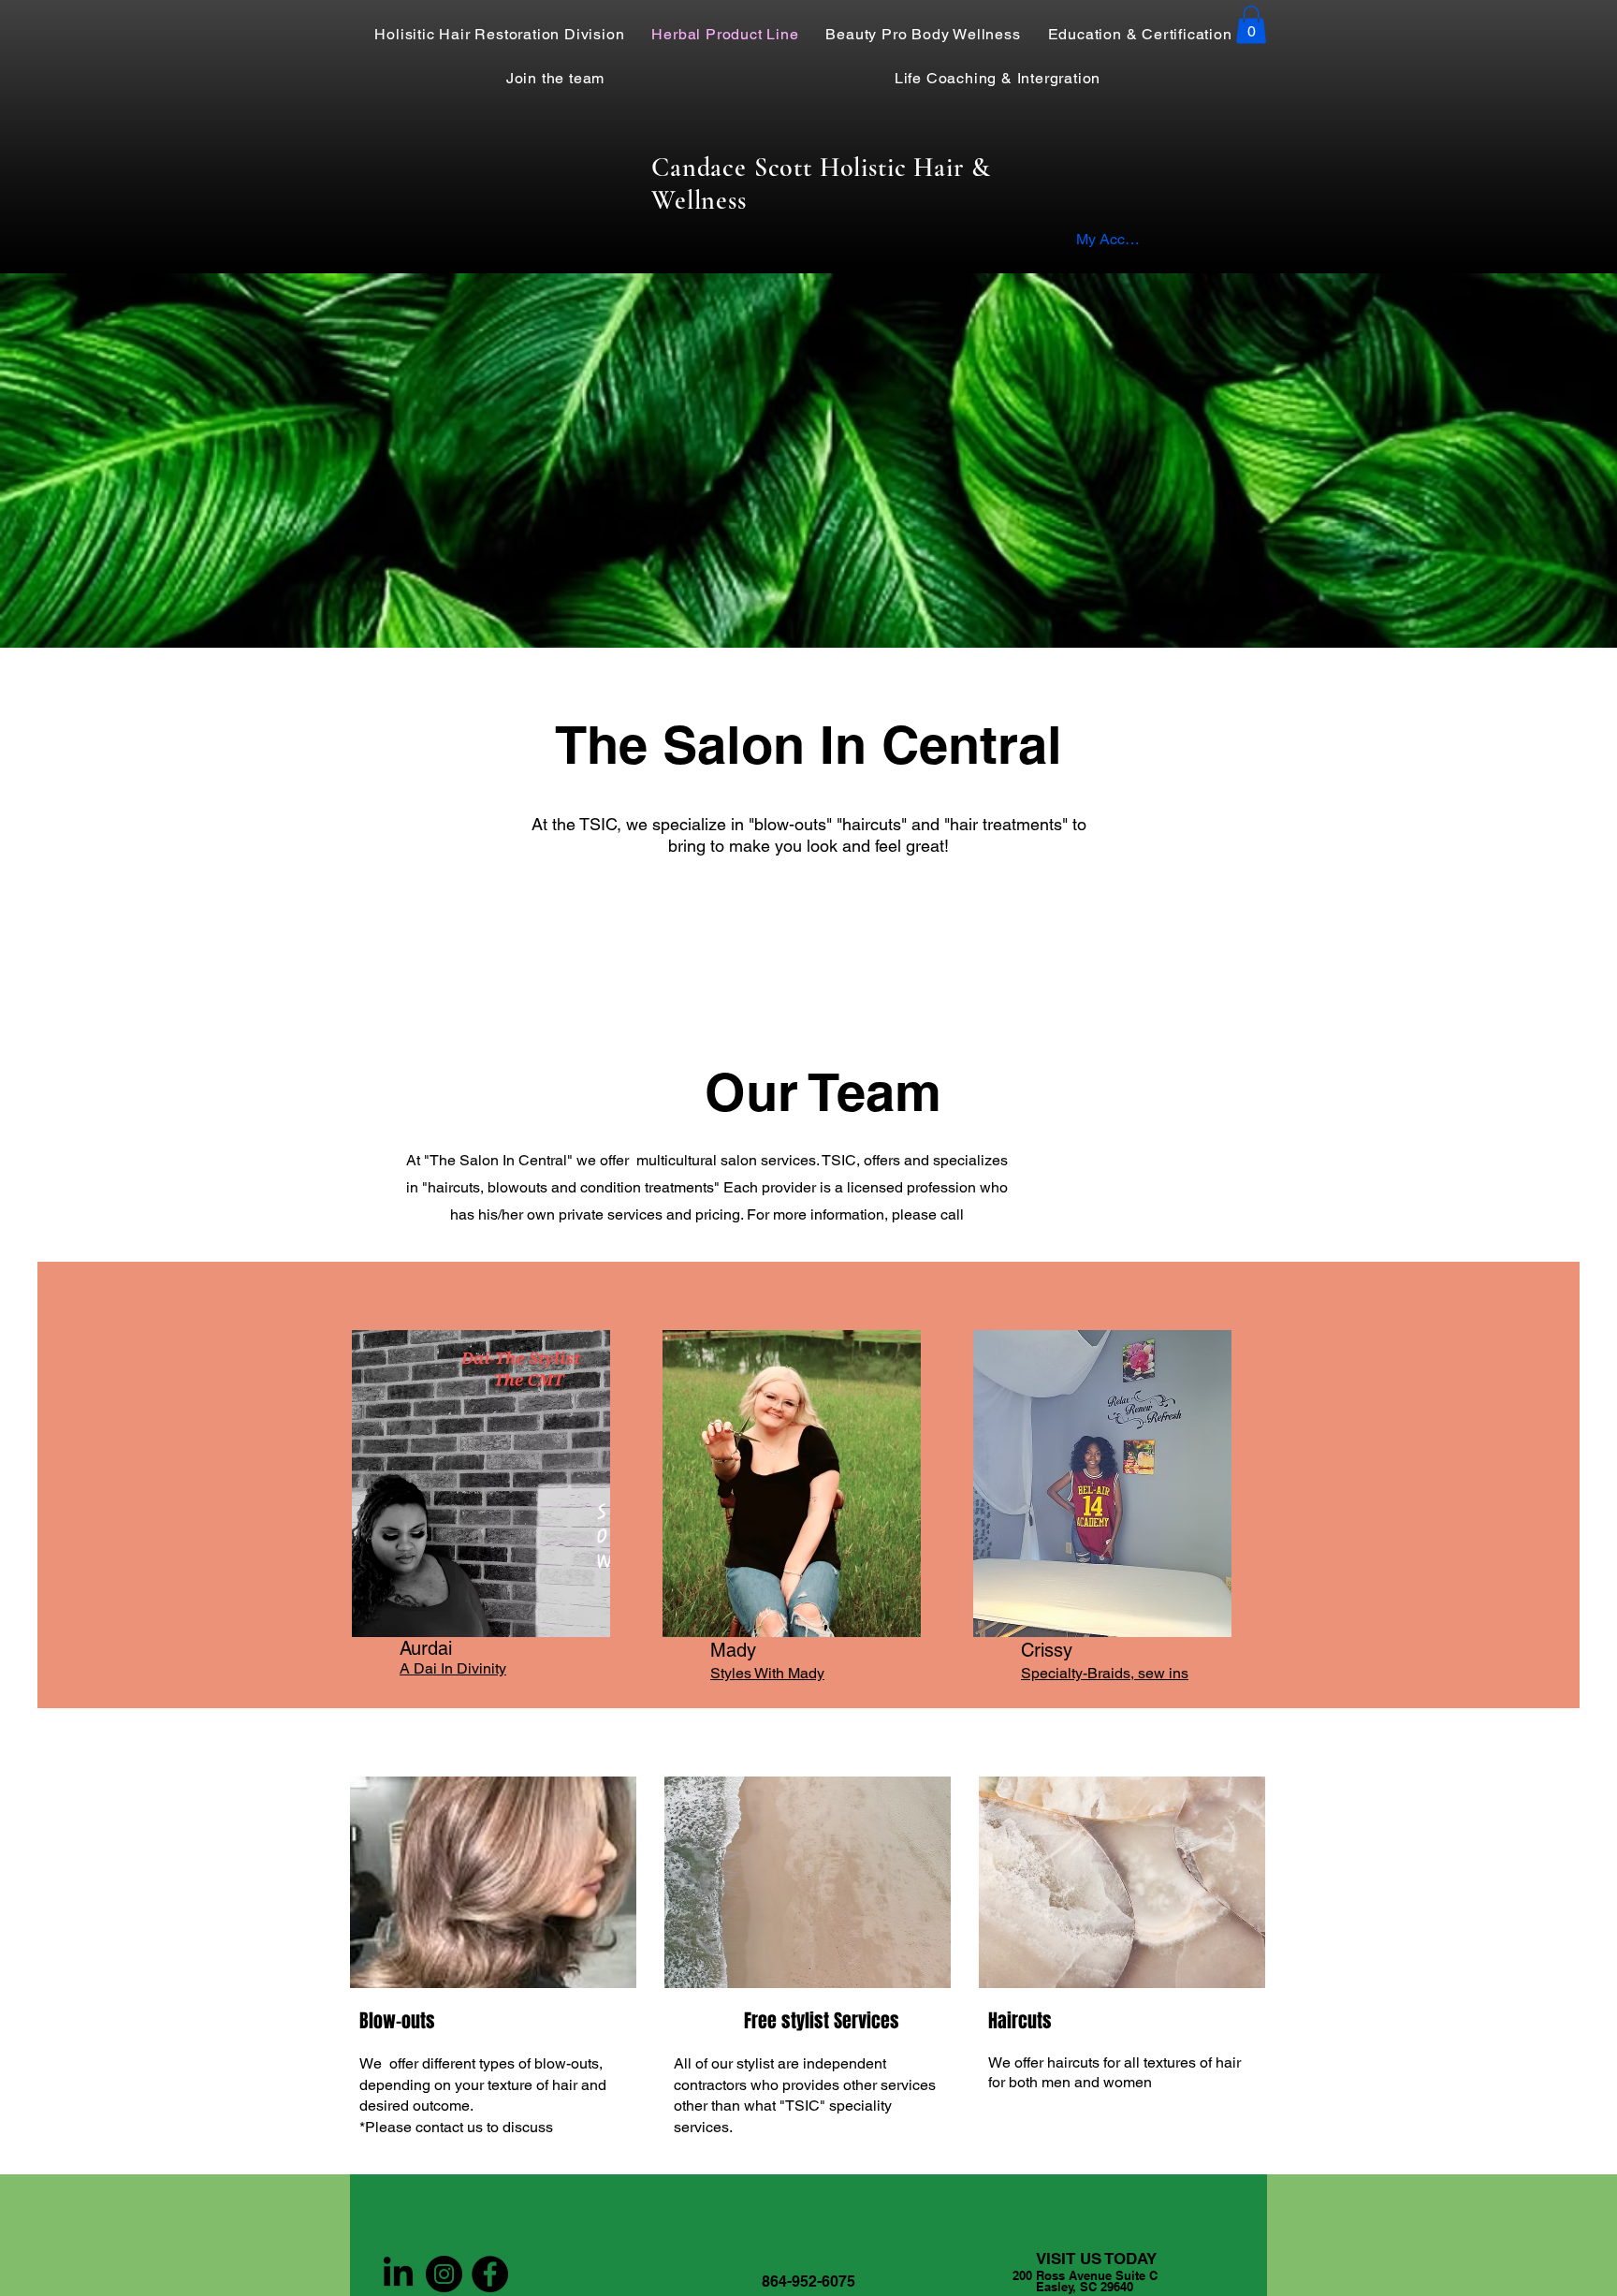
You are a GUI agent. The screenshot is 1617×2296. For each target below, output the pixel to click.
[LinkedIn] (398, 2274)
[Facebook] (490, 2274)
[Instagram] (444, 2274)
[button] (1251, 25)
